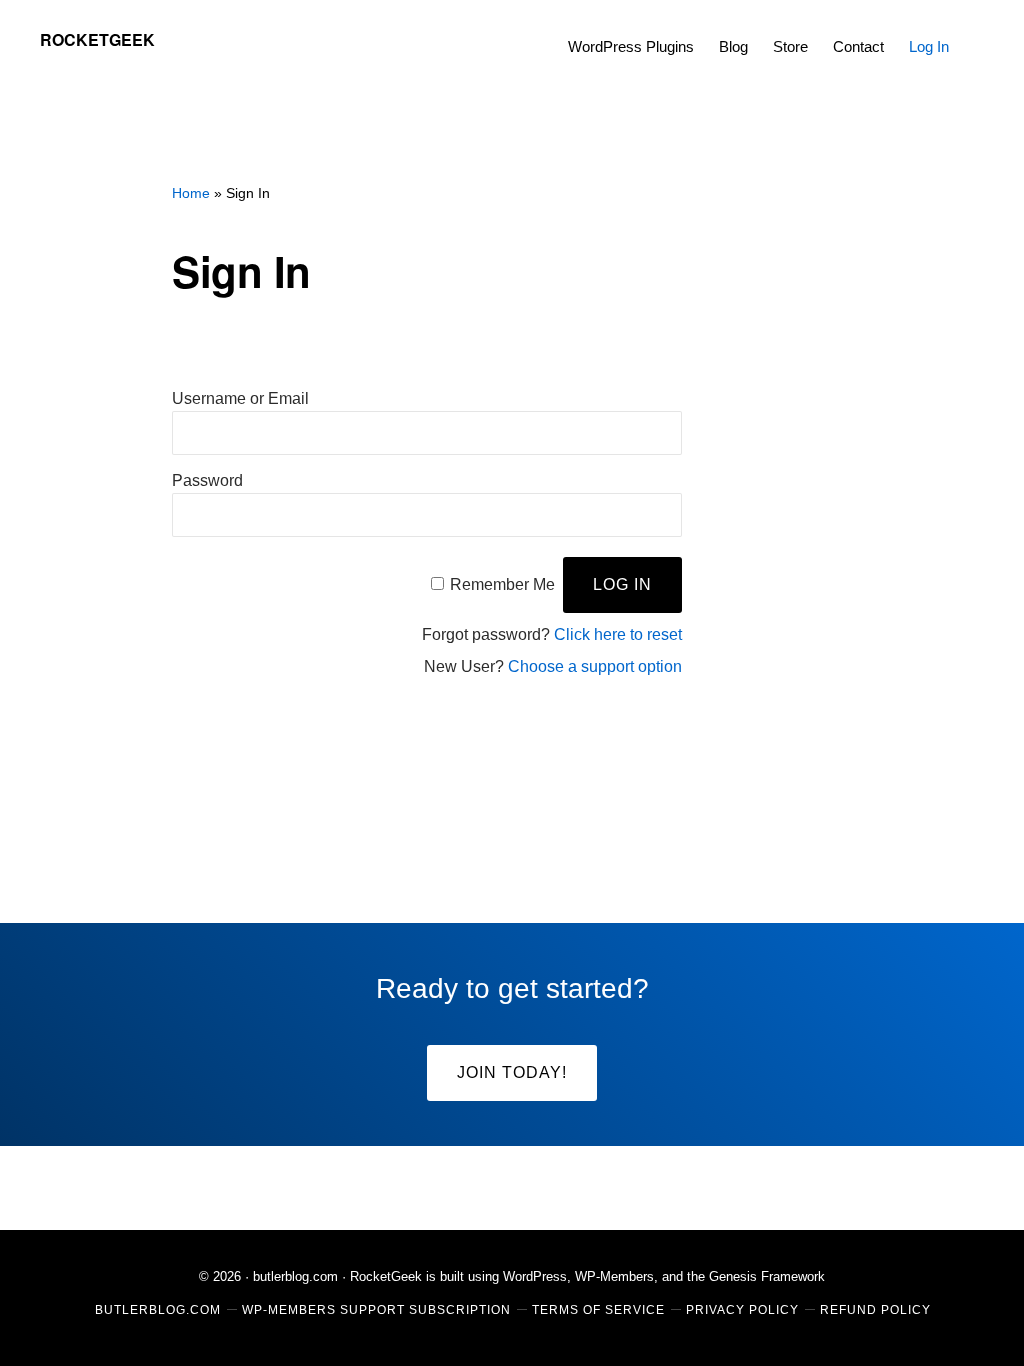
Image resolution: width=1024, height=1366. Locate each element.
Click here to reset (618, 634)
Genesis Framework (767, 1276)
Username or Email (240, 398)
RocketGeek (97, 39)
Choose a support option (595, 666)
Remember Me (502, 584)
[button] (974, 32)
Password (207, 480)
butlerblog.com (295, 1276)
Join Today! (512, 1072)
